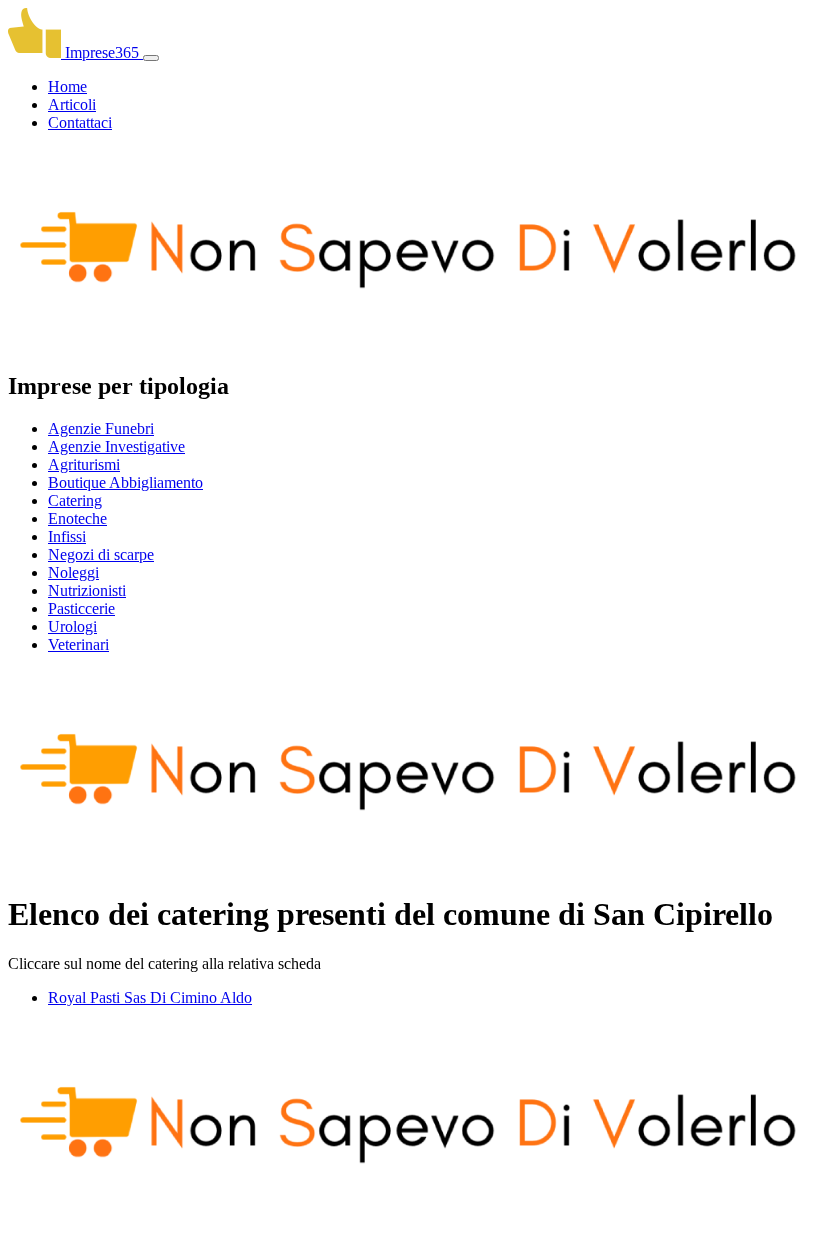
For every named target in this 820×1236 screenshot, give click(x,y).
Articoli (72, 104)
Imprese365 (102, 52)
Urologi (72, 626)
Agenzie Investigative (116, 446)
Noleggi (73, 572)
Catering (75, 500)
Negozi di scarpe (101, 554)
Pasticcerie (81, 608)
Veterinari (78, 644)
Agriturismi (84, 464)
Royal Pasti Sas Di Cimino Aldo (150, 997)
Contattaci (80, 122)
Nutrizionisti (87, 590)
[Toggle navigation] (151, 58)
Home (67, 86)
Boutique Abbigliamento (125, 482)
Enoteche (77, 518)
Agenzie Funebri (101, 428)
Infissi (67, 536)
